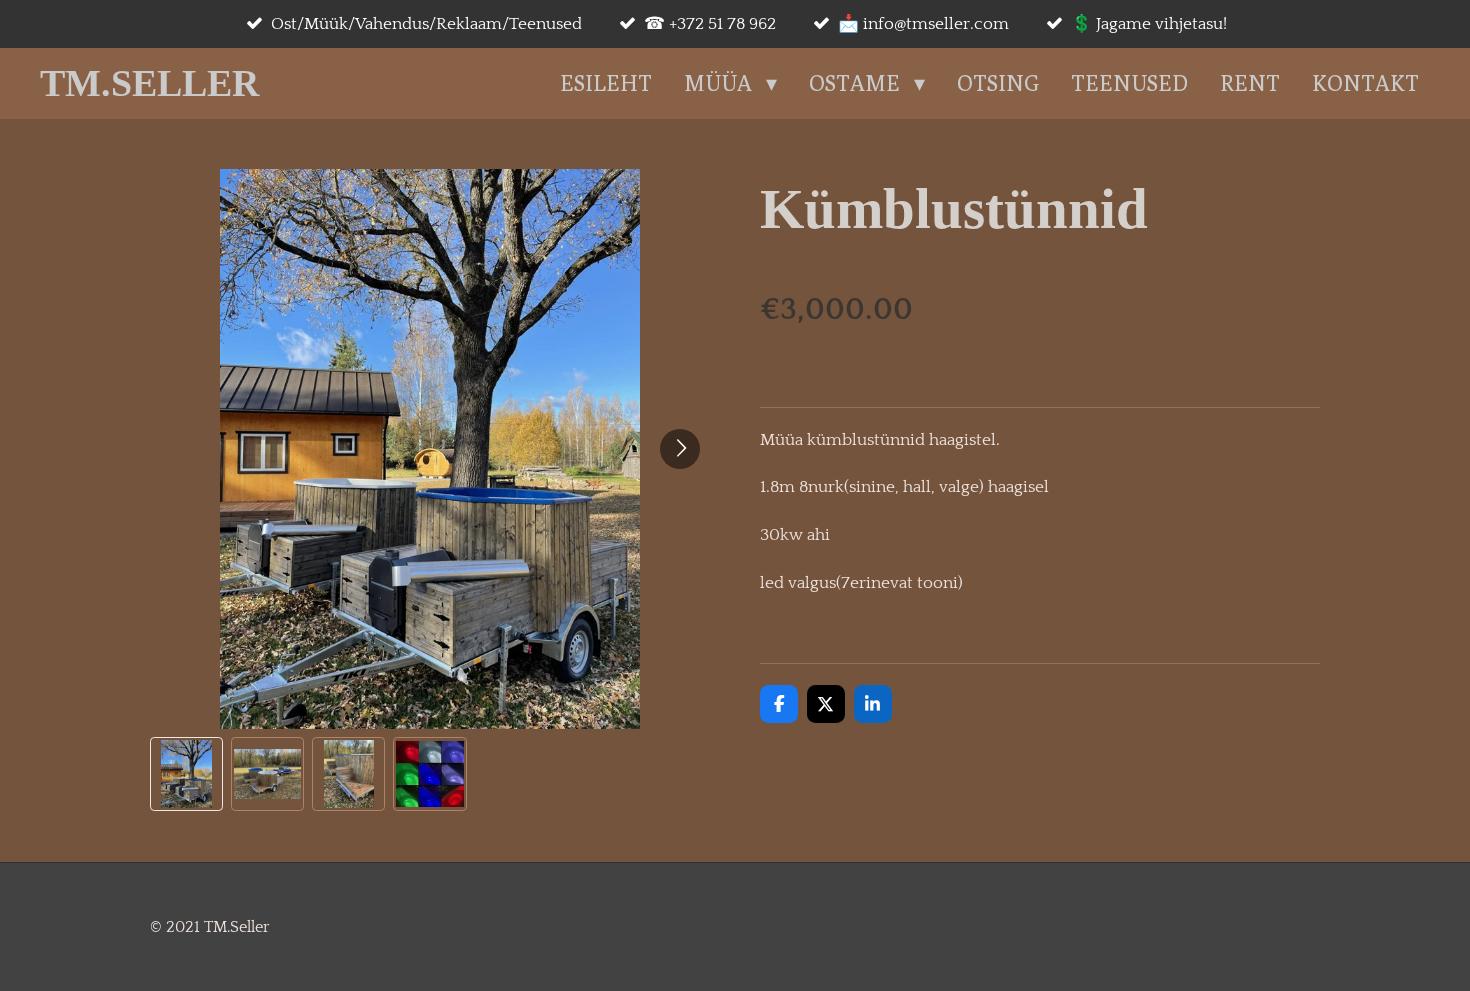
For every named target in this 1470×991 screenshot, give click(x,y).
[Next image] (680, 449)
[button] (186, 773)
